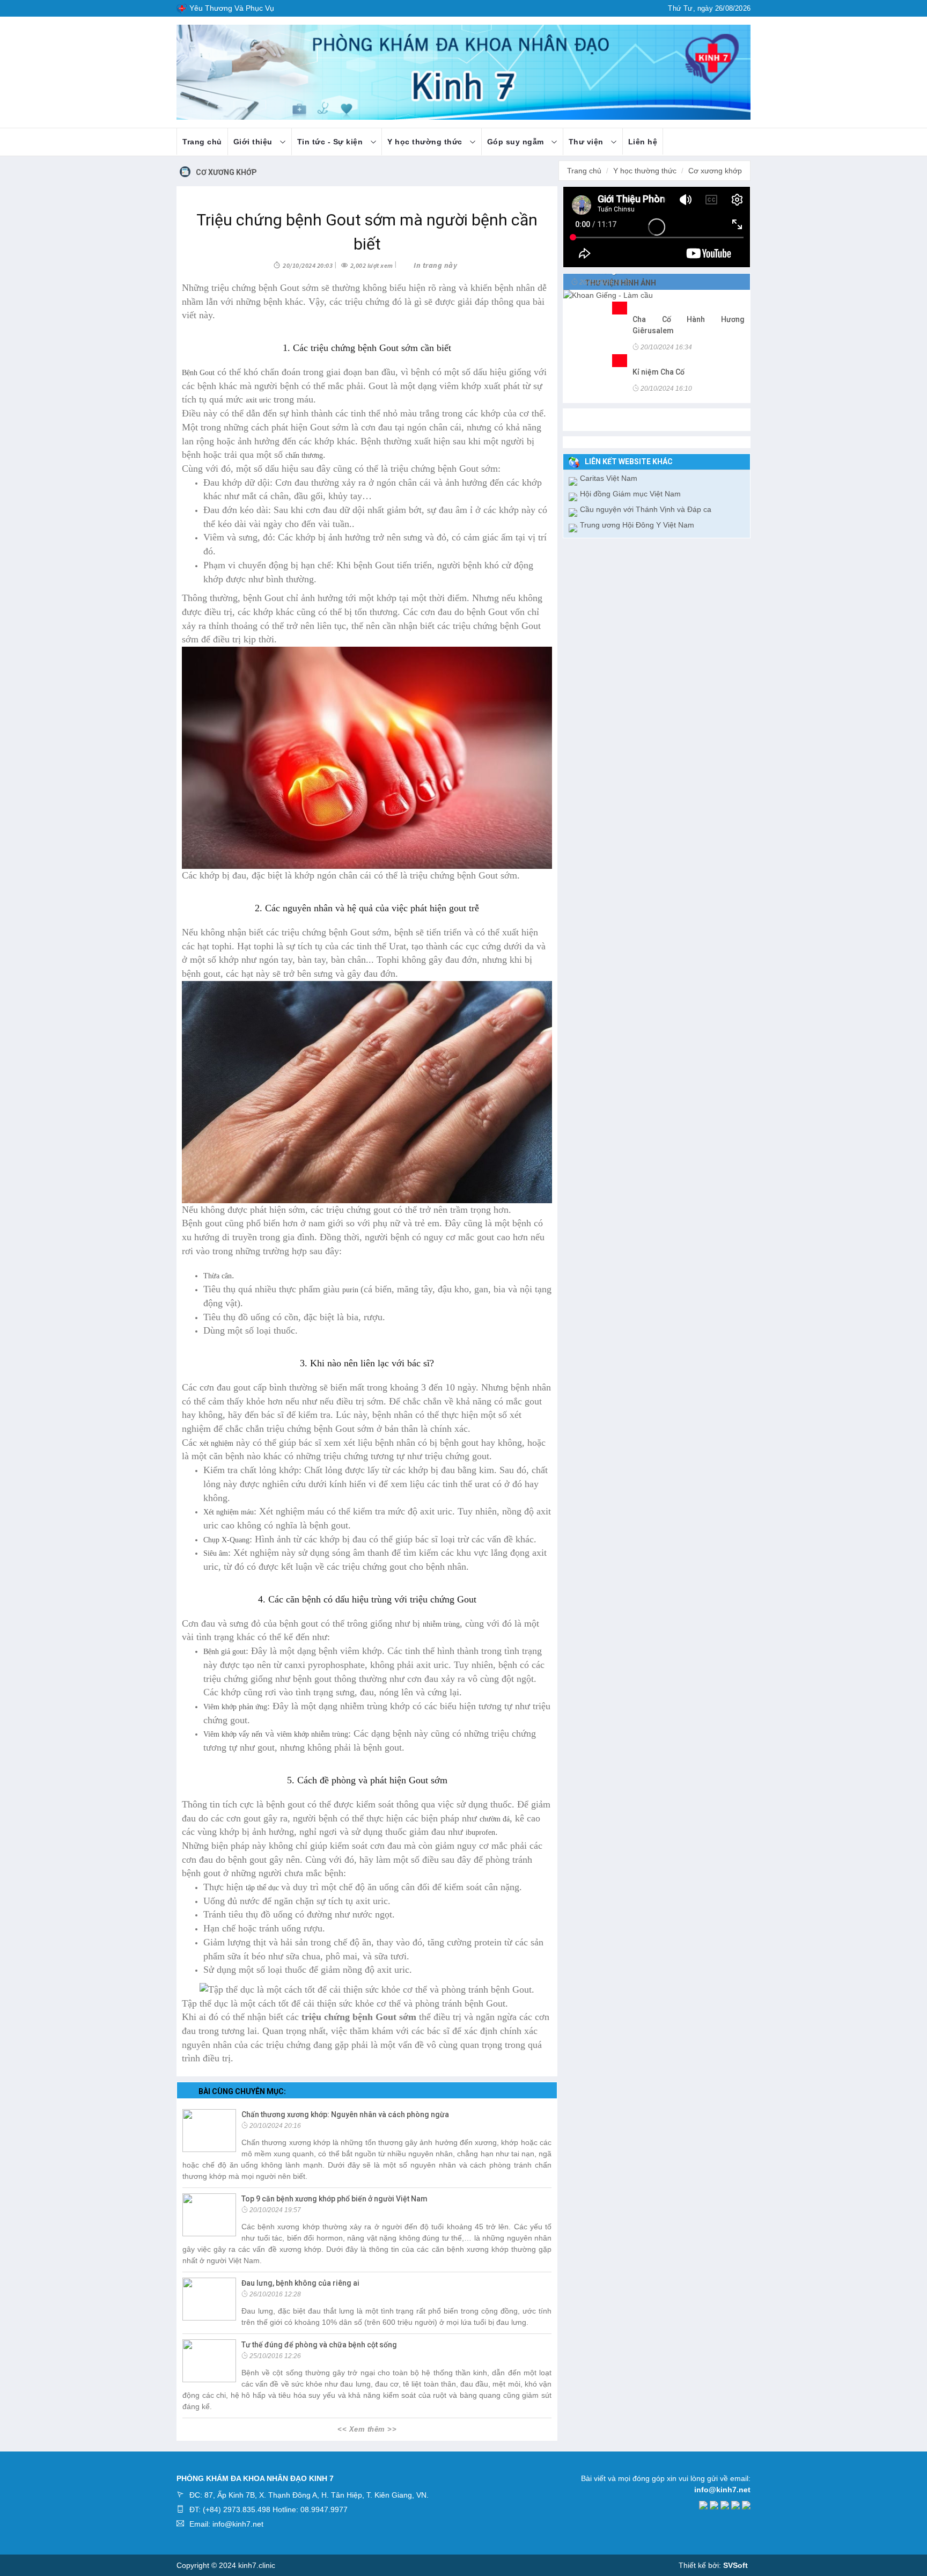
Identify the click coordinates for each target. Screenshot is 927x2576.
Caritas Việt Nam (609, 478)
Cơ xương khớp (226, 172)
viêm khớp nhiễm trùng (312, 1734)
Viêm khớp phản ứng (235, 1707)
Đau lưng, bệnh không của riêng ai (300, 2283)
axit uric (258, 400)
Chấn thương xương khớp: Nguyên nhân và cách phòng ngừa (345, 2114)
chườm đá (495, 1819)
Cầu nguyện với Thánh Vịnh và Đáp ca (646, 509)
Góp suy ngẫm (517, 142)
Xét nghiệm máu (229, 1512)
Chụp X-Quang (226, 1540)
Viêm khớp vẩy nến (233, 1734)
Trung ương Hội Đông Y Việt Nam (637, 525)
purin (351, 1290)
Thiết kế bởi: (713, 2565)
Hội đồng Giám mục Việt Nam (630, 494)
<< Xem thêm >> (367, 2429)
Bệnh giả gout (225, 1652)
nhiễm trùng (441, 1624)
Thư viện (587, 142)
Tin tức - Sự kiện (331, 142)
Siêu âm (216, 1553)
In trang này (435, 265)
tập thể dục (263, 1888)
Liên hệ (643, 142)
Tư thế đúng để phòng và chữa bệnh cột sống (319, 2345)
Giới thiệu (254, 142)
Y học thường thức (426, 142)
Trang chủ (202, 142)
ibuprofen (480, 1832)
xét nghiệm (216, 1443)
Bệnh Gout (198, 373)
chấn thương (304, 455)
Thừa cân (218, 1276)
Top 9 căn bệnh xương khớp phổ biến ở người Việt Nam (334, 2199)
